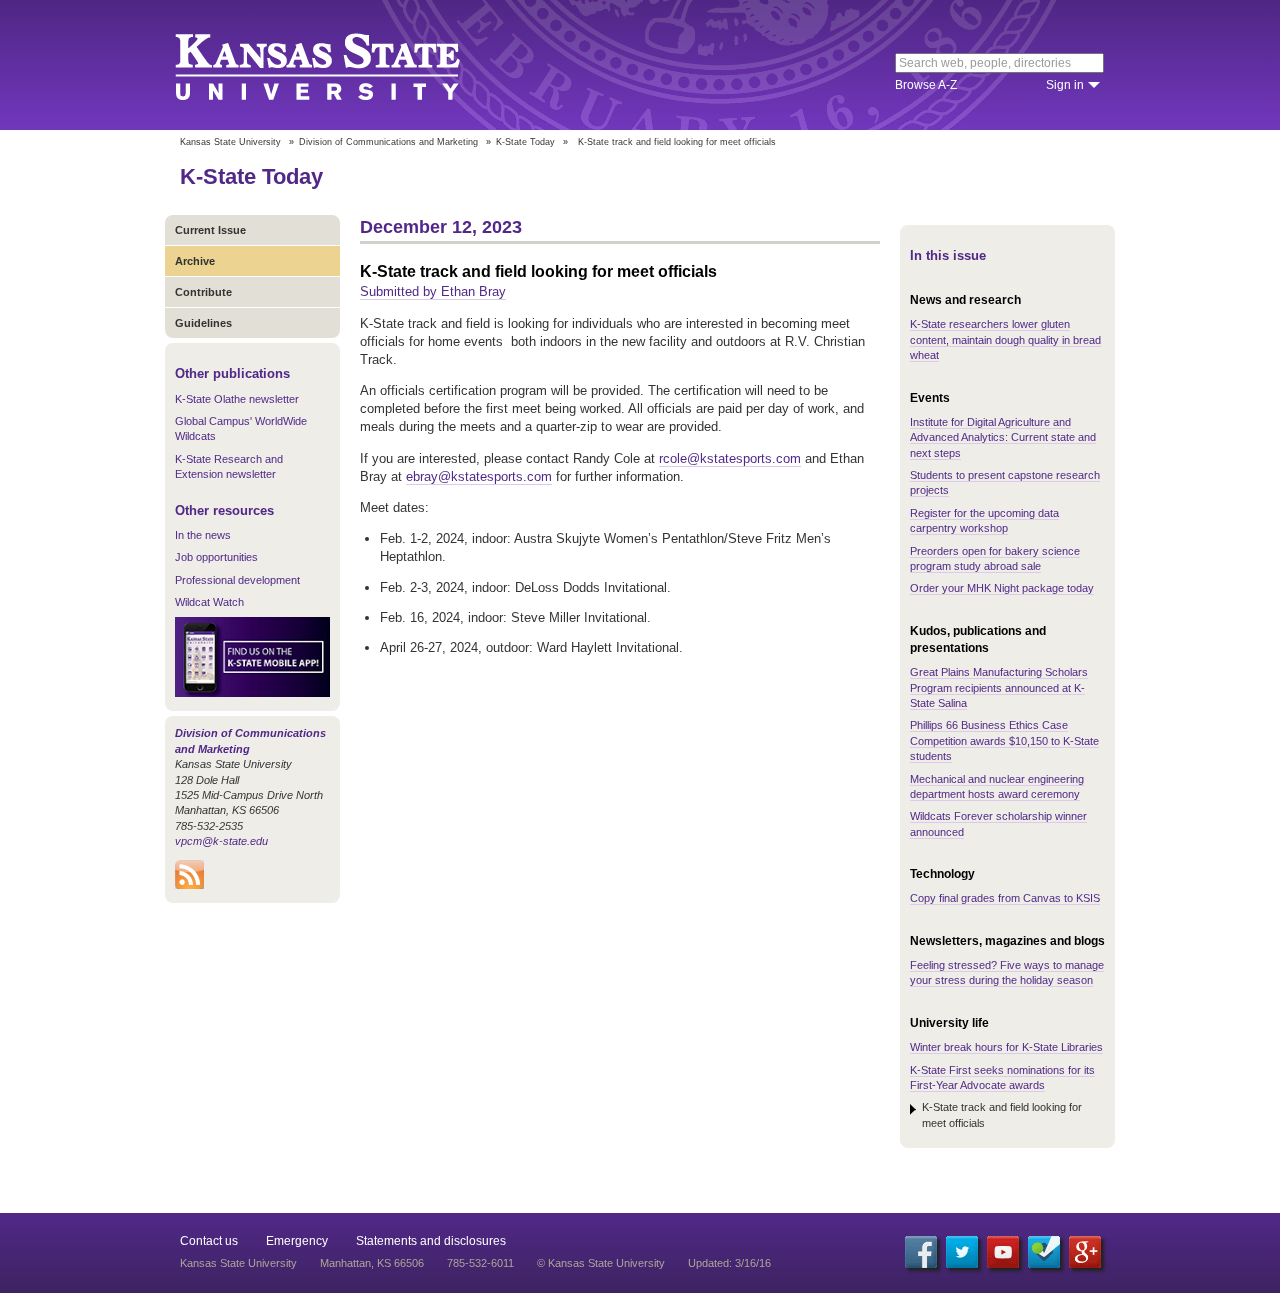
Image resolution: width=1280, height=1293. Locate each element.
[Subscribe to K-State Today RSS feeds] (189, 885)
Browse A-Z (926, 85)
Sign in (1065, 85)
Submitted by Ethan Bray (433, 291)
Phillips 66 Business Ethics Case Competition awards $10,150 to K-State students (1004, 740)
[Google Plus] (1085, 1252)
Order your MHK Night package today (1002, 588)
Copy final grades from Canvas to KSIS (1005, 898)
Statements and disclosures (431, 1241)
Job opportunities (216, 557)
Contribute (203, 292)
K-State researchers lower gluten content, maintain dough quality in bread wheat (1005, 339)
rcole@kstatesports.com (730, 458)
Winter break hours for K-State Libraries (1006, 1047)
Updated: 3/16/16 (729, 1263)
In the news (203, 535)
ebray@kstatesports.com (479, 476)
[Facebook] (921, 1252)
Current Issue (210, 230)
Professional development (237, 580)
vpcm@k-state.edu (221, 841)
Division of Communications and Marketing (388, 142)
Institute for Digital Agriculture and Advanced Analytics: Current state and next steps (1003, 437)
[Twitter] (962, 1252)
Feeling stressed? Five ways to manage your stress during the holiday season (1007, 972)
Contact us (209, 1241)
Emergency (297, 1241)
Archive (195, 261)
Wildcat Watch (209, 602)
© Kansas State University (601, 1263)
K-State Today (525, 142)
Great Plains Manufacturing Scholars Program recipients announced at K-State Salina (999, 687)
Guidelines (203, 323)
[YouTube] (1003, 1252)
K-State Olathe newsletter (237, 399)
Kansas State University (342, 65)
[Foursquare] (1044, 1252)
